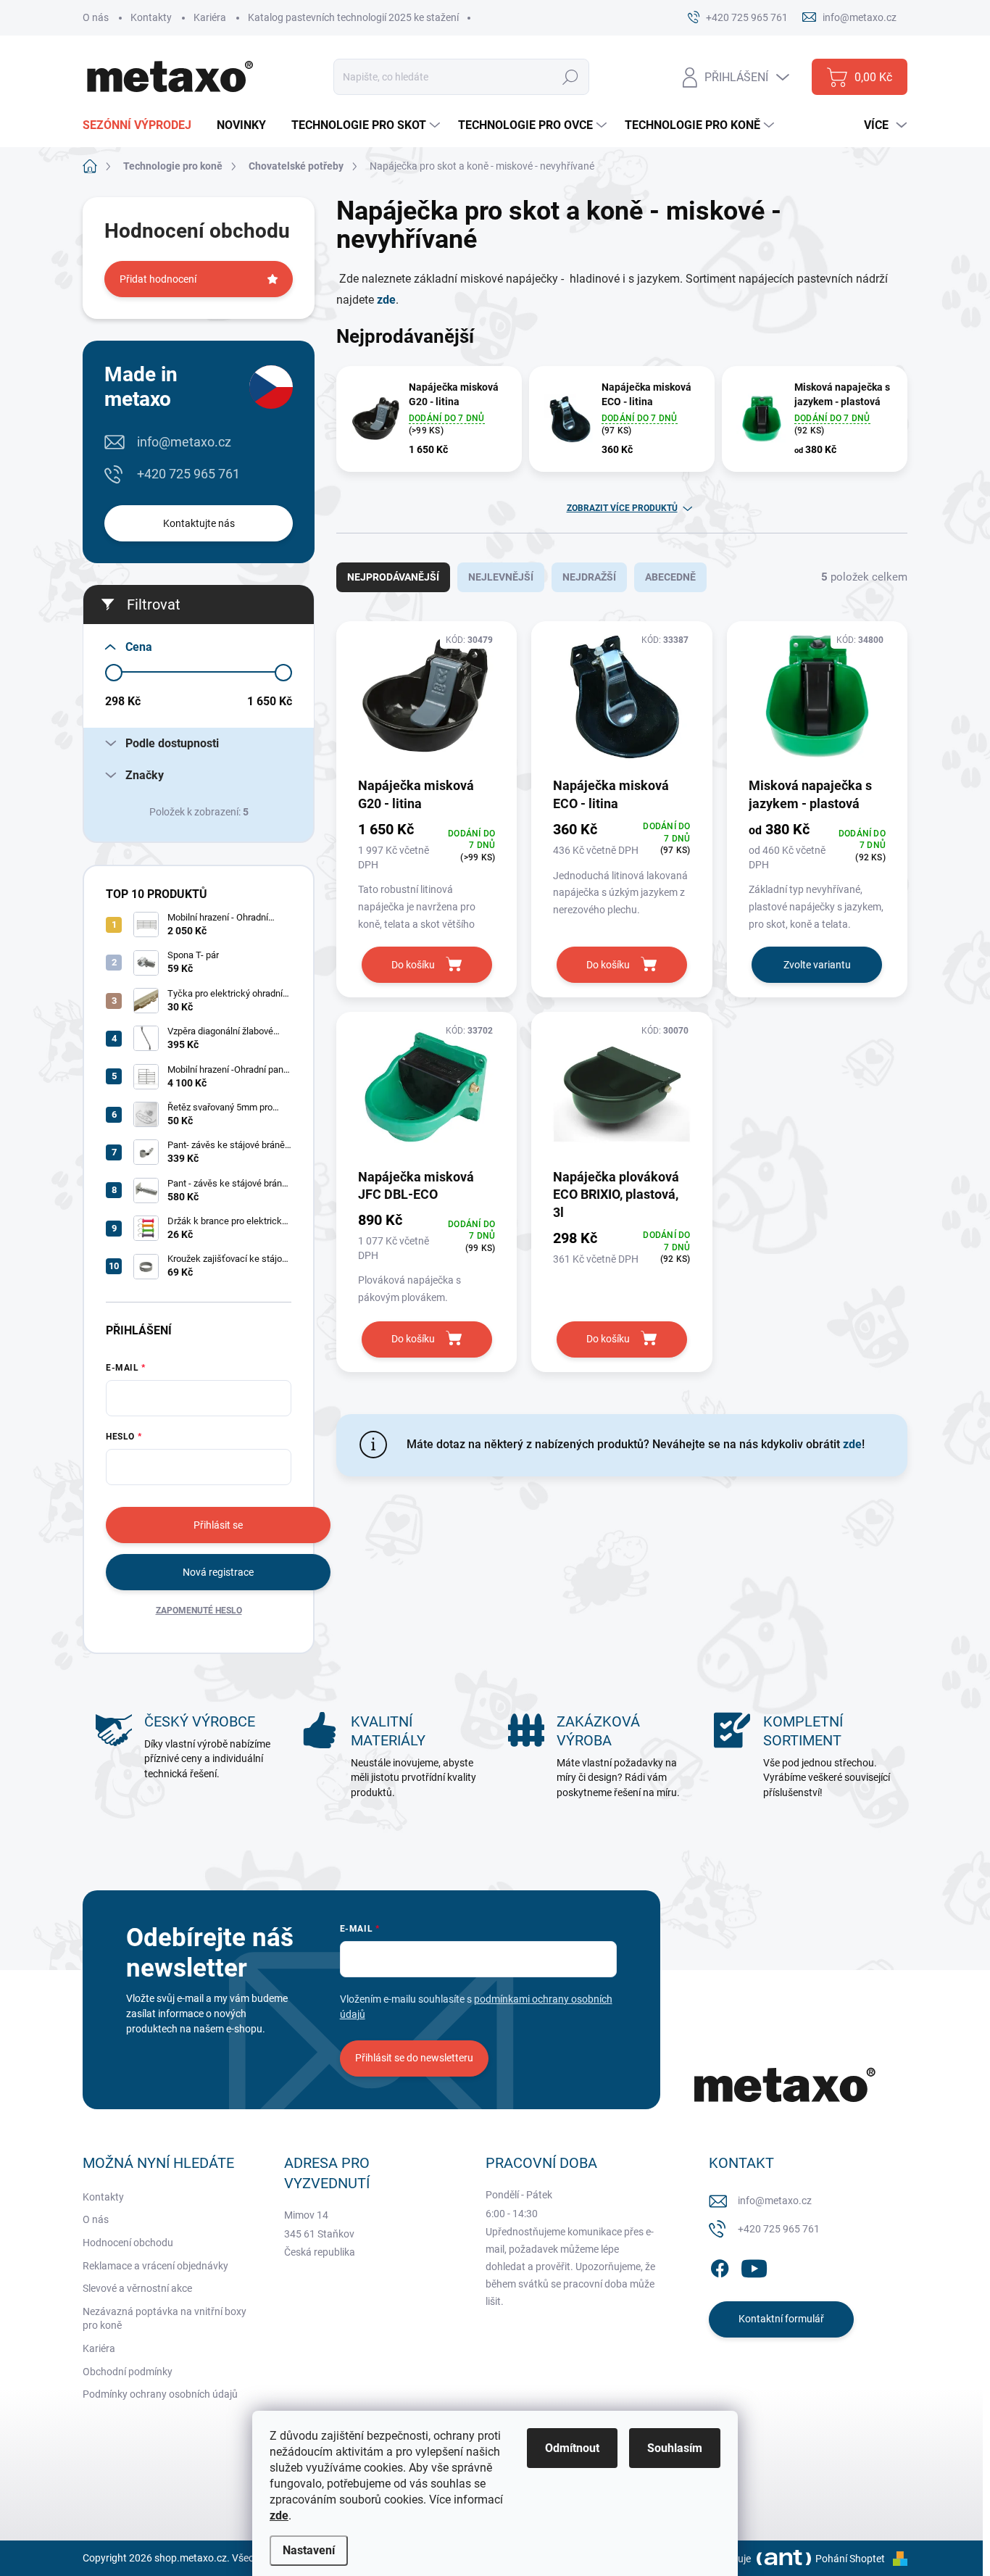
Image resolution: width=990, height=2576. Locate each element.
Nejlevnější (501, 577)
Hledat (570, 77)
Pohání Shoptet (851, 2559)
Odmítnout (572, 2448)
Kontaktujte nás (199, 523)
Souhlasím (675, 2448)
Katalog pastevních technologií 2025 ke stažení (353, 17)
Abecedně (670, 577)
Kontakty (151, 17)
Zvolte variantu (817, 965)
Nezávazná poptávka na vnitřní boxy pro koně (165, 2319)
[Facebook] (720, 2266)
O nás (96, 17)
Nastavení (309, 2550)
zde (386, 300)
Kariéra (210, 17)
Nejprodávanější (393, 577)
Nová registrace (218, 1572)
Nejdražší (589, 577)
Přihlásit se (218, 1525)
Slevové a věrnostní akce (137, 2288)
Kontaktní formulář (781, 2319)
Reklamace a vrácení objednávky (155, 2266)
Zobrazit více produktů (622, 508)
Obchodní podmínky (128, 2372)
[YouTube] (754, 2266)
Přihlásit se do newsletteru (414, 2058)
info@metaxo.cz (184, 442)
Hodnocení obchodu (128, 2243)
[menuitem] (142, 125)
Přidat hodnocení (158, 279)
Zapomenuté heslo (199, 1611)
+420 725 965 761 (188, 474)
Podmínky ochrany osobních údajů (160, 2394)
